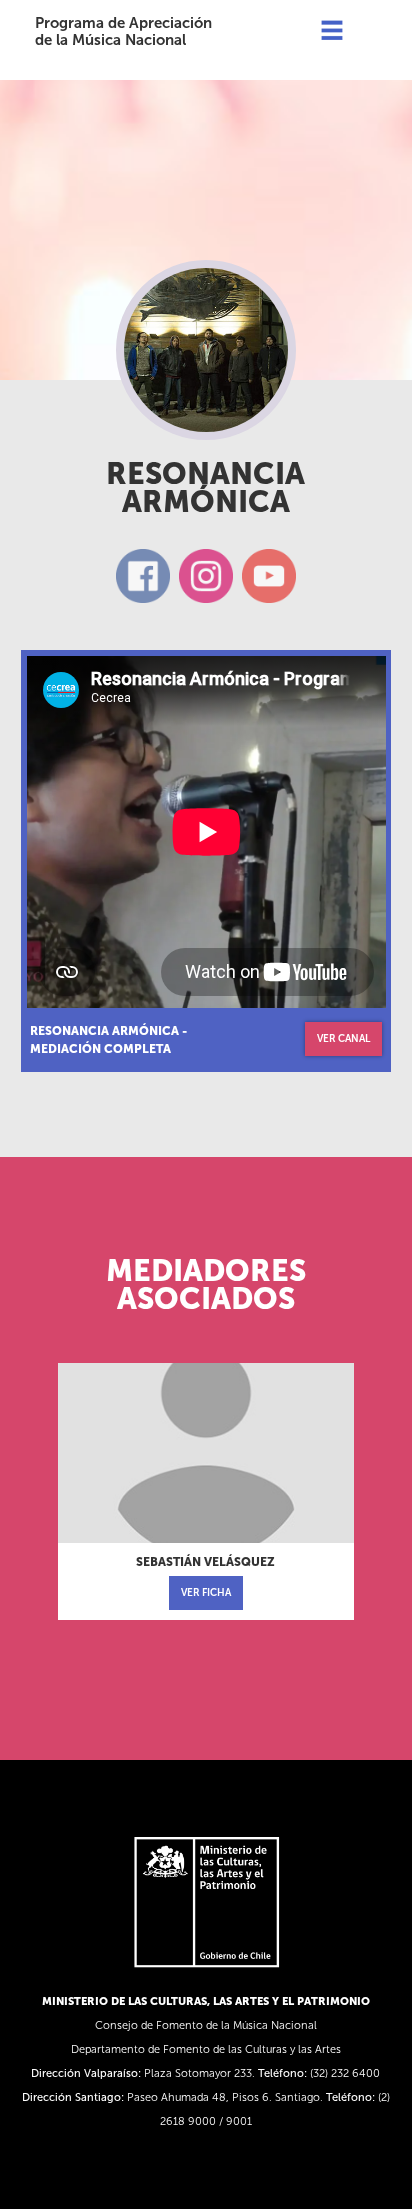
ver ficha (206, 1593)
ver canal (343, 1039)
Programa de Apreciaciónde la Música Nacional (123, 31)
